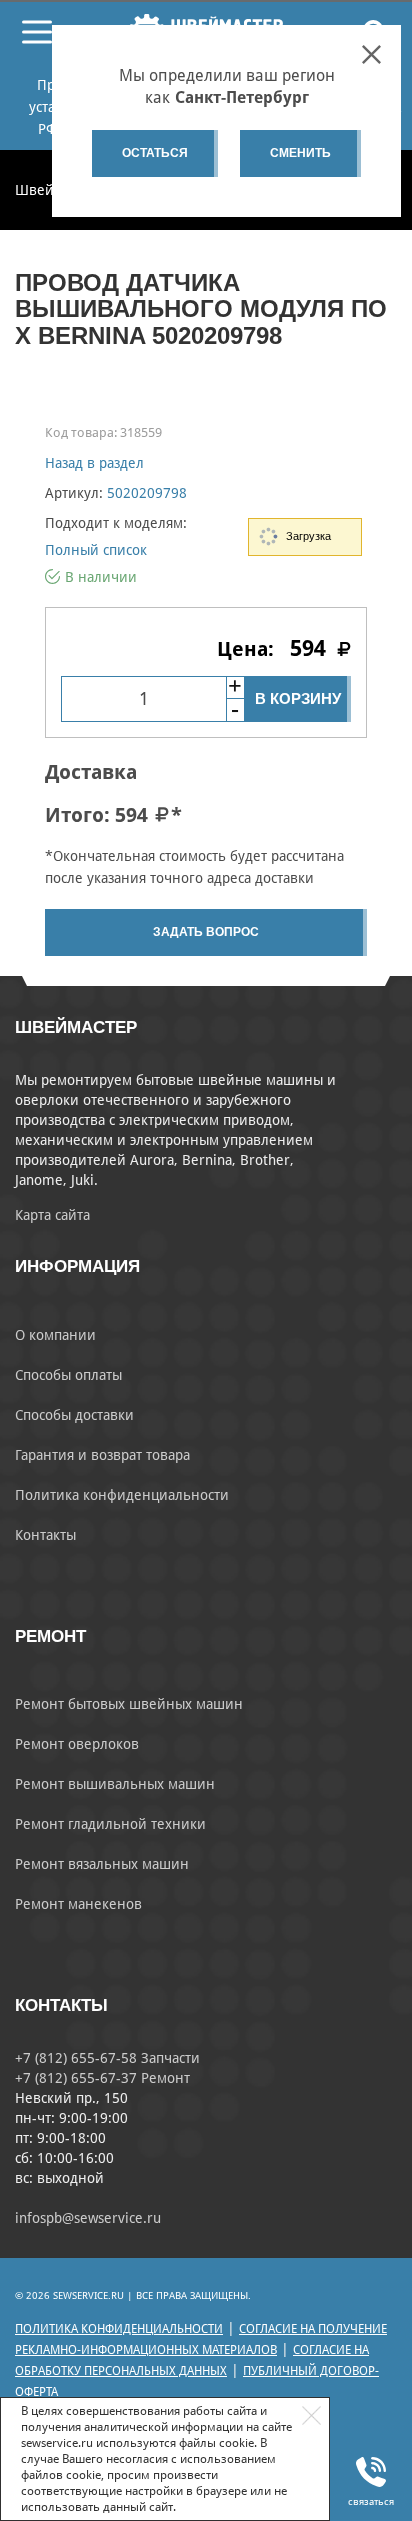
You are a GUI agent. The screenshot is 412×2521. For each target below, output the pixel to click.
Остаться (155, 153)
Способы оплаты (68, 1375)
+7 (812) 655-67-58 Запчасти (107, 2058)
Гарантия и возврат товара (102, 1455)
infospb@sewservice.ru (88, 2218)
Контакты (45, 1535)
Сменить (300, 153)
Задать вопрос (206, 932)
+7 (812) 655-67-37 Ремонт (102, 2078)
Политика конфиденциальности (122, 1495)
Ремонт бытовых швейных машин (129, 1704)
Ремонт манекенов (78, 1904)
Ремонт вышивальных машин (115, 1784)
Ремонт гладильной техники (110, 1824)
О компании (55, 1335)
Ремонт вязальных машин (102, 1864)
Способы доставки (74, 1415)
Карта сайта (52, 1215)
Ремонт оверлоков (77, 1744)
